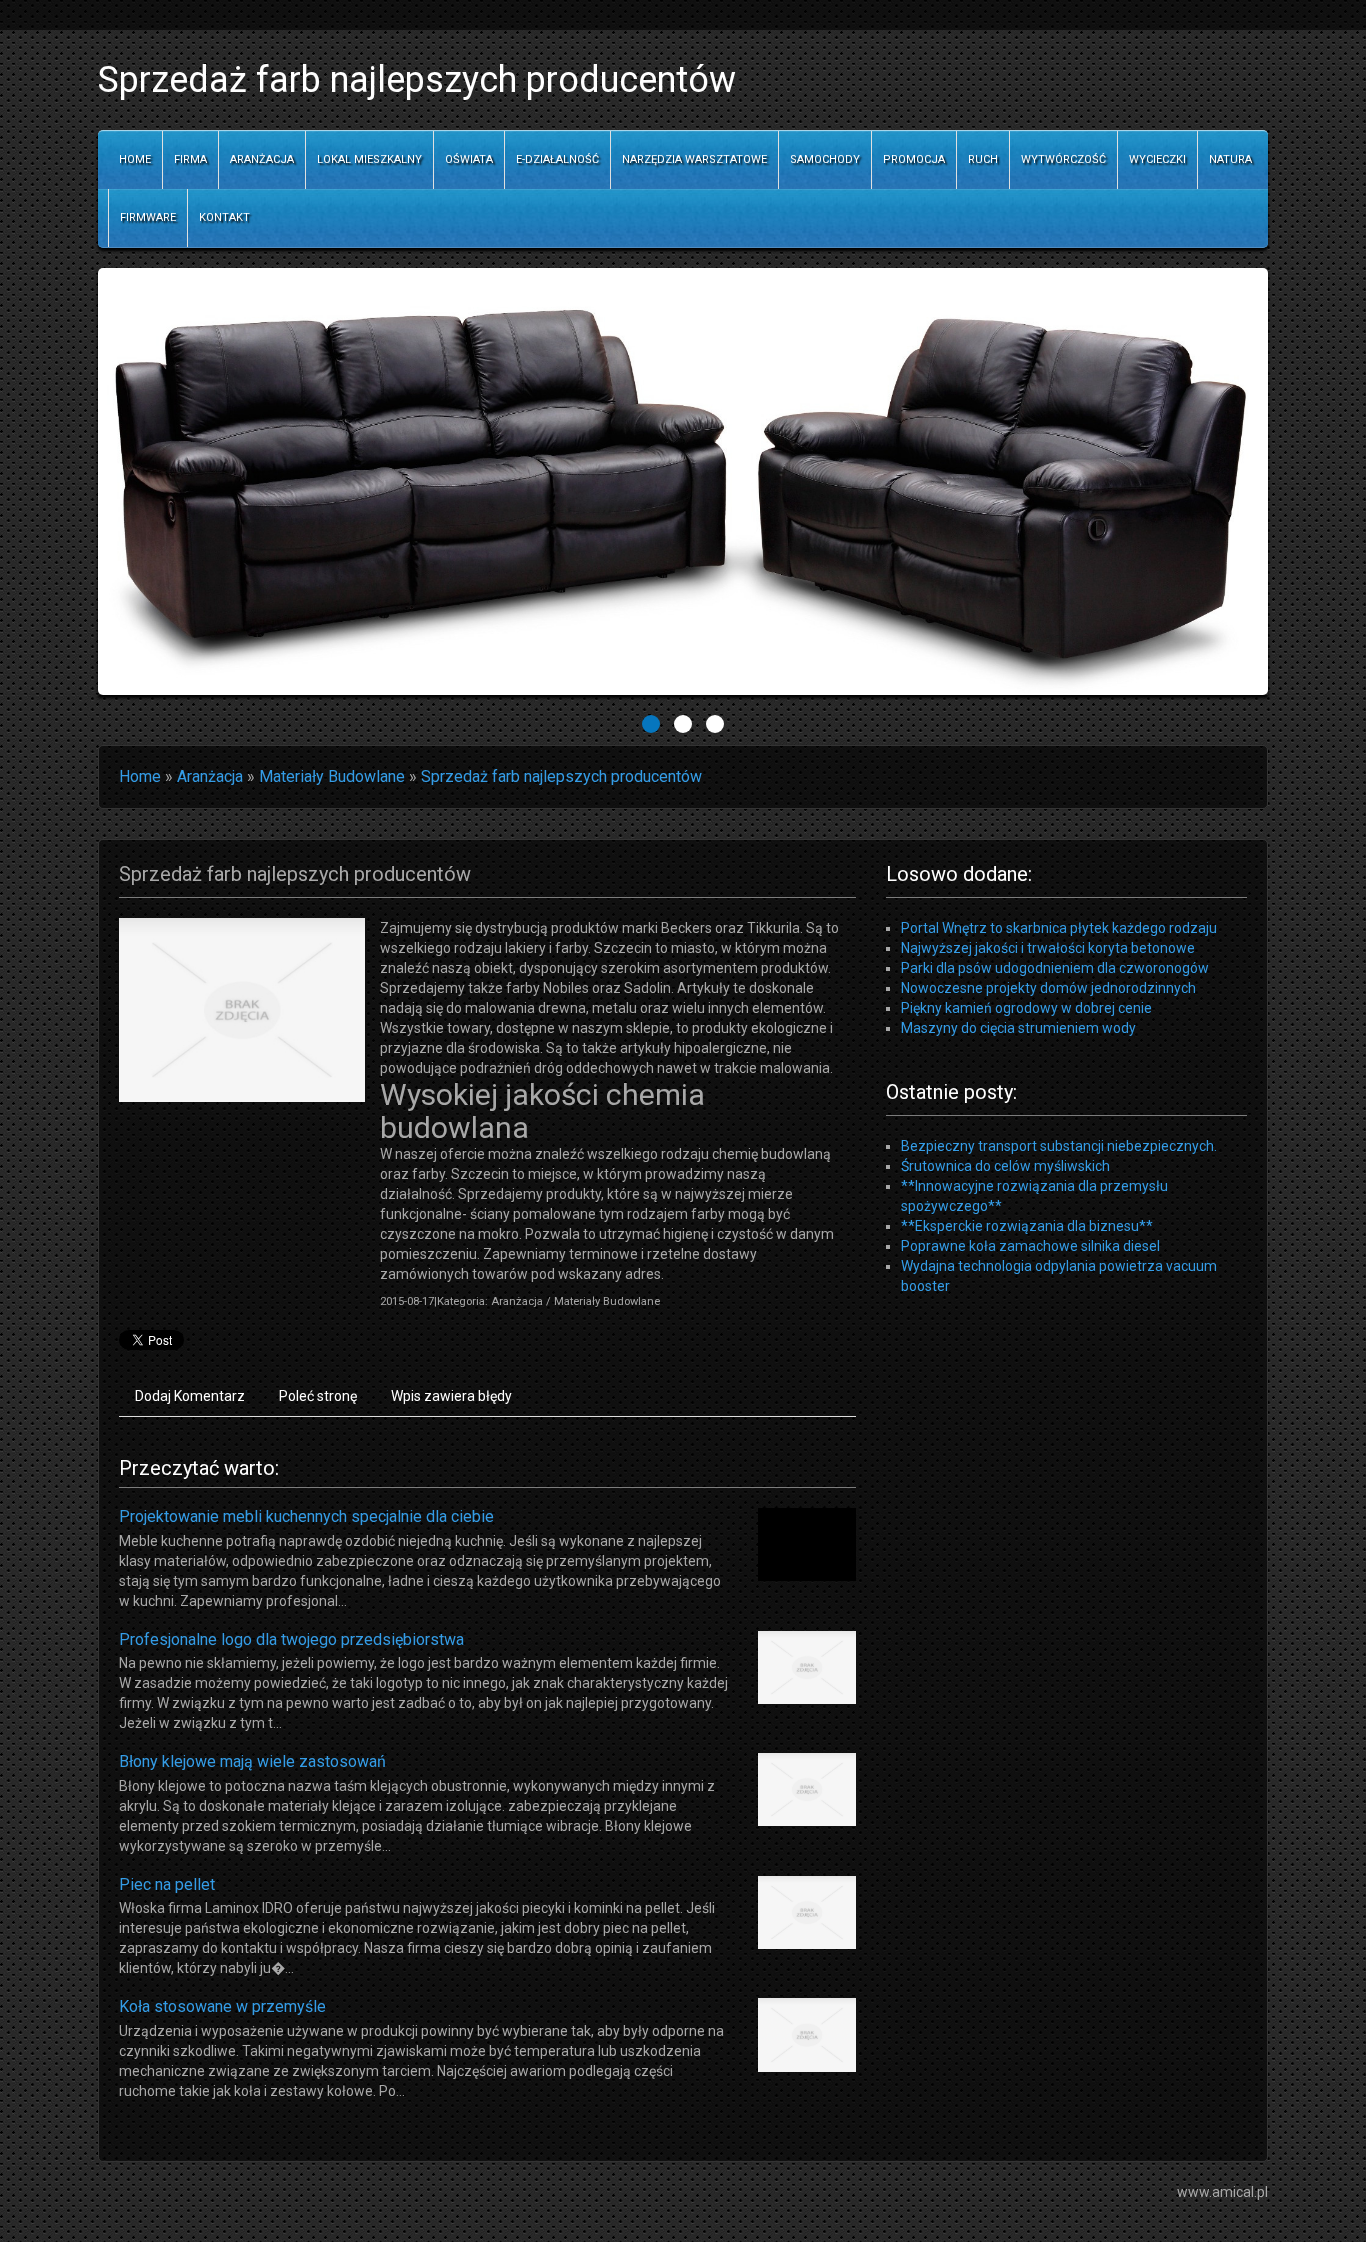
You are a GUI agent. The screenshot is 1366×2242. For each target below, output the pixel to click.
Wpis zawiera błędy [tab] (451, 1396)
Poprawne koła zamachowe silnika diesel (1030, 1246)
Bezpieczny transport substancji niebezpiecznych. (1059, 1146)
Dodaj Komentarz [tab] (190, 1396)
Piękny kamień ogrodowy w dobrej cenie (1026, 1008)
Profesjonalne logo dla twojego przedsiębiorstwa (291, 1639)
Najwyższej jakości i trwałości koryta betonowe (1048, 948)
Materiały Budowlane (332, 776)
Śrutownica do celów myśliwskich (1005, 1166)
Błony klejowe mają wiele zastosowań (252, 1761)
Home (140, 776)
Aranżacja (210, 776)
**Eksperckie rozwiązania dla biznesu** (1027, 1226)
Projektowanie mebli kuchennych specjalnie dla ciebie (306, 1516)
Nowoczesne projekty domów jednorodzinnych (1048, 988)
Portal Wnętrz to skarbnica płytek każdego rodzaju (1059, 928)
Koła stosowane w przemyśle (222, 2006)
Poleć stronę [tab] (318, 1396)
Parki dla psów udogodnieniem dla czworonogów (1055, 968)
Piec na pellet (167, 1884)
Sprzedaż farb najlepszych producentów (561, 776)
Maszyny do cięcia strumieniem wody (1018, 1028)
